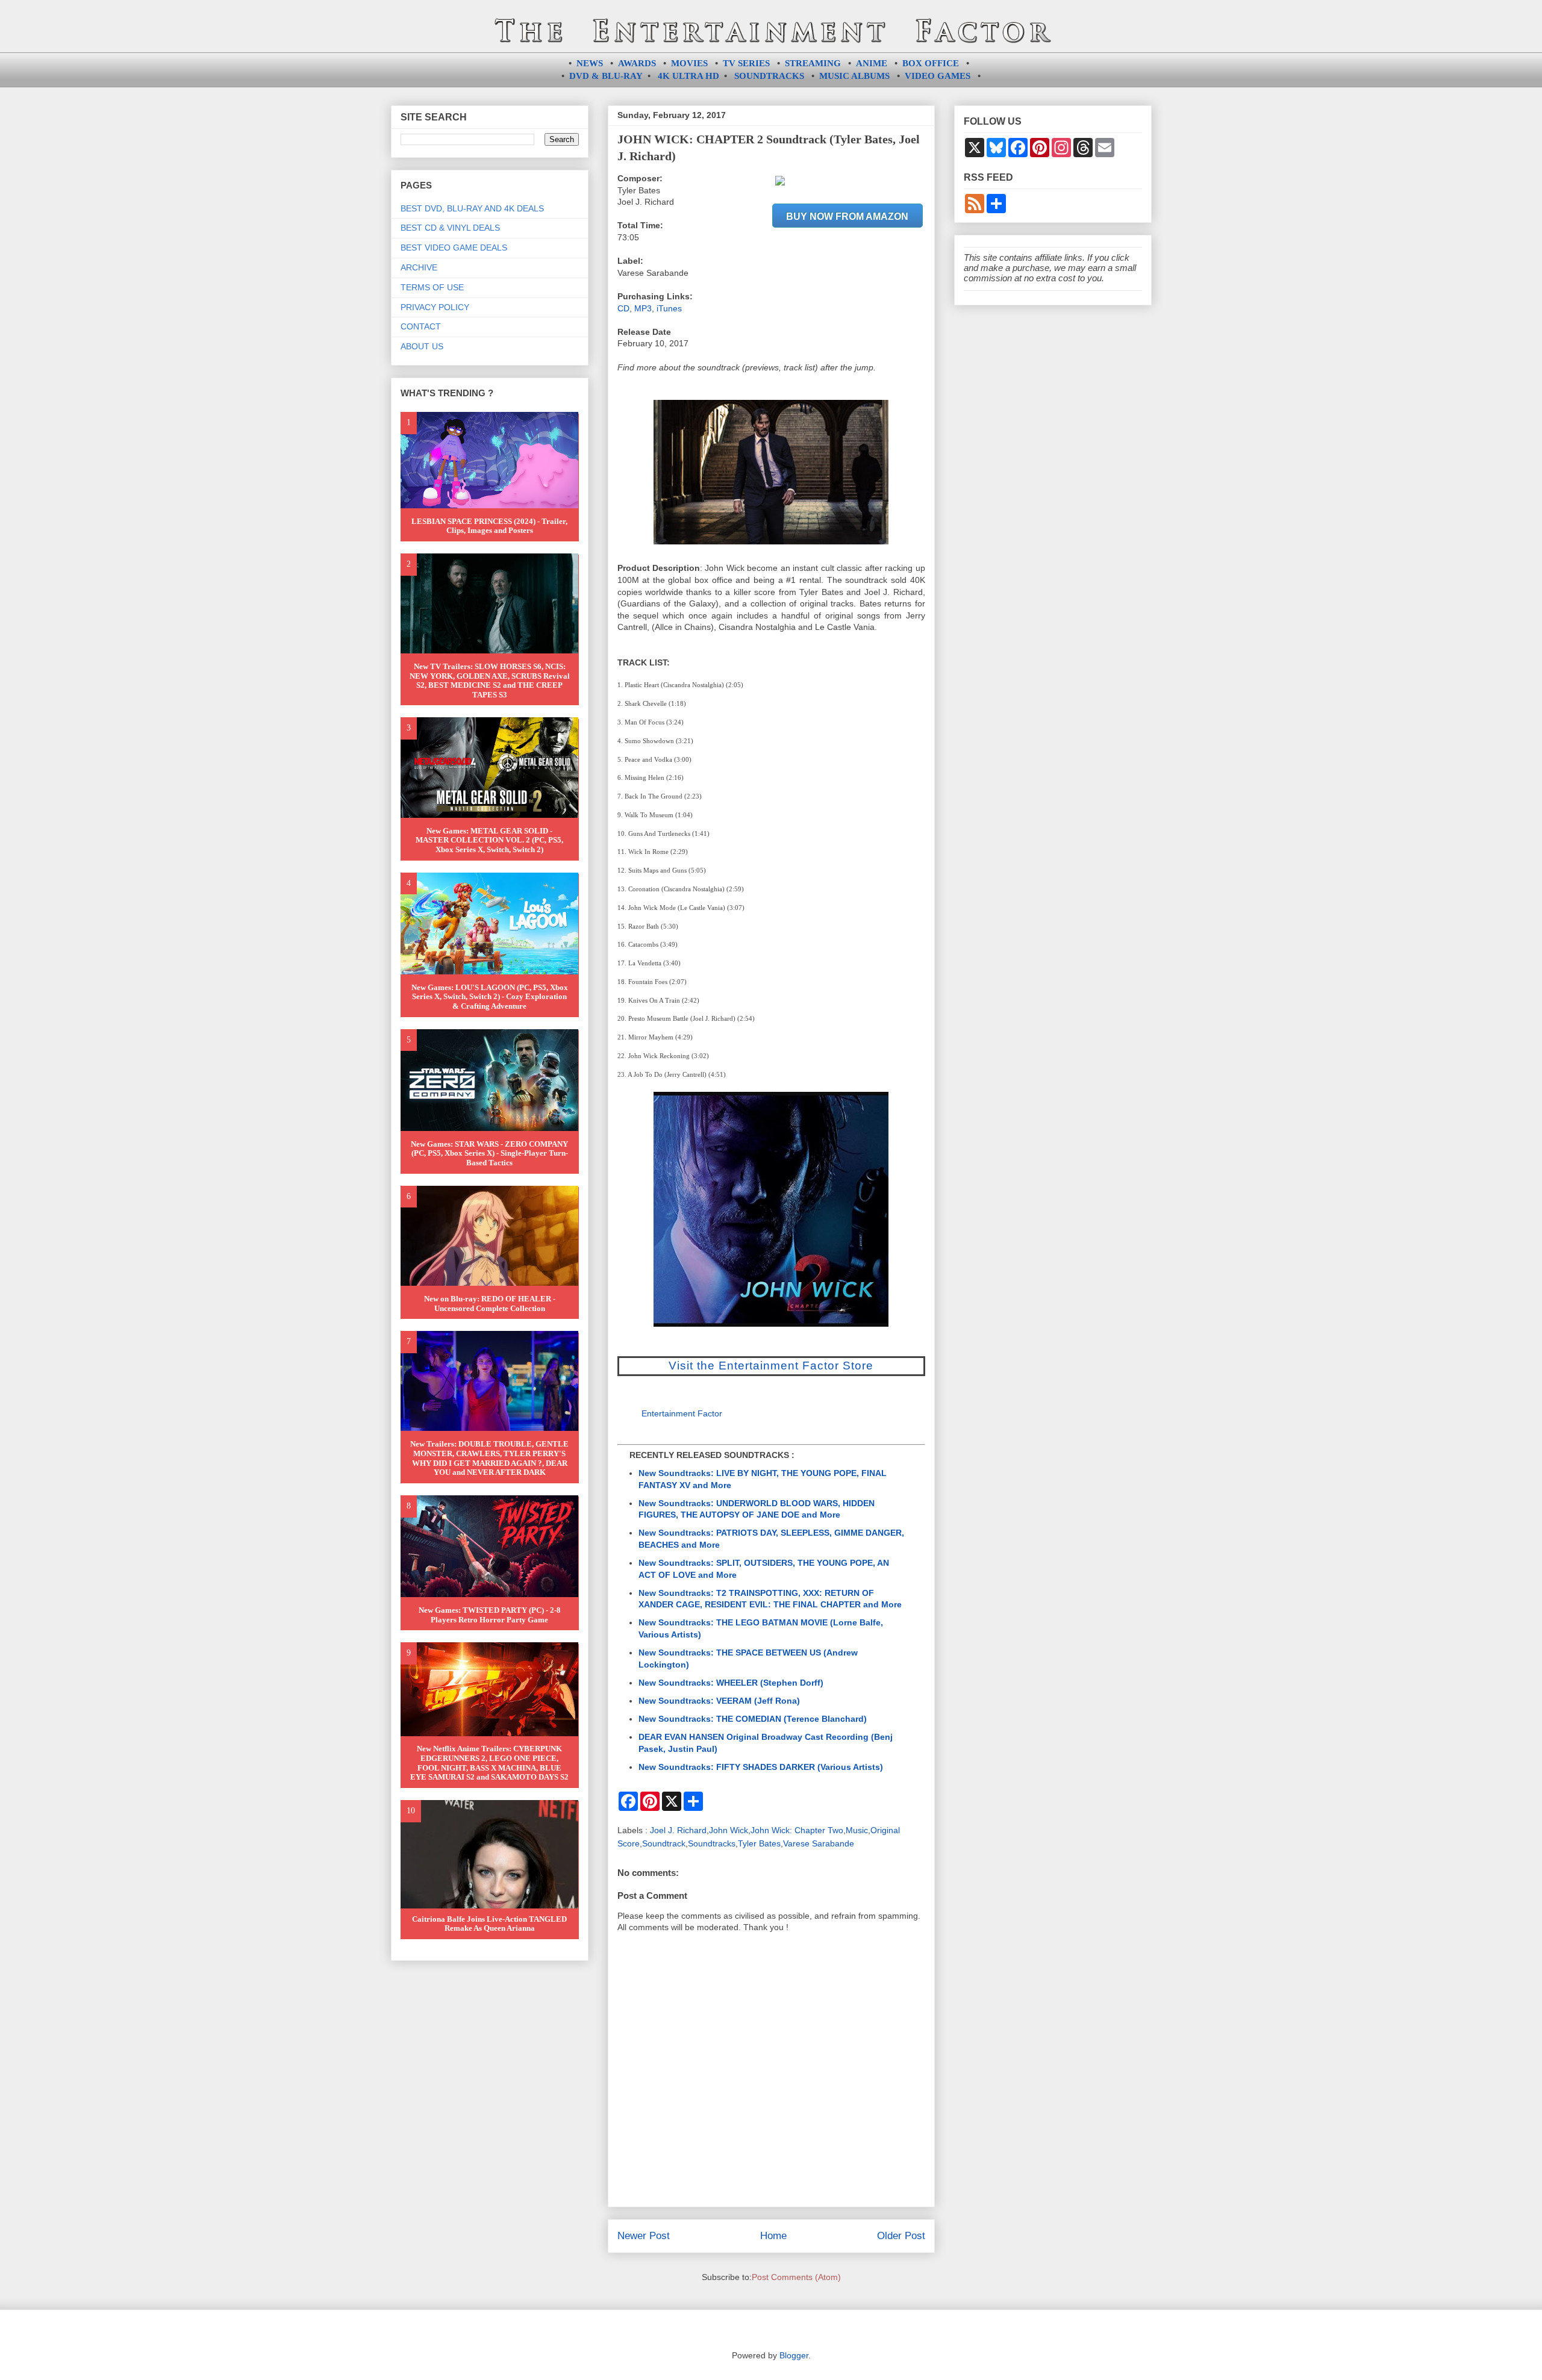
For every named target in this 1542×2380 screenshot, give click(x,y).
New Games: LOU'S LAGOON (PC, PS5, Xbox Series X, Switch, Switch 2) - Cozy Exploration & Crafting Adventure (490, 997)
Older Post (901, 2236)
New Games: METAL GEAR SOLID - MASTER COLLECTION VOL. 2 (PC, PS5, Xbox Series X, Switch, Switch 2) (489, 840)
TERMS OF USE (432, 287)
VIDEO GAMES (938, 76)
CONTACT (421, 326)
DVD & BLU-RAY (606, 76)
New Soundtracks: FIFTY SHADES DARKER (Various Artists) (761, 1767)
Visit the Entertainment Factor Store (771, 1366)
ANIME (872, 63)
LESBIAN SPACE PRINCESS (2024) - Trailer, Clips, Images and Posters (489, 526)
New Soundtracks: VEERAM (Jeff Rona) (719, 1701)
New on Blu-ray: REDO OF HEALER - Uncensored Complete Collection (490, 1304)
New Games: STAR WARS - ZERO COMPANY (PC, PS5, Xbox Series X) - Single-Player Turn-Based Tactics (489, 1153)
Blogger (794, 2355)
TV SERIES (746, 63)
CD (623, 308)
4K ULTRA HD (688, 76)
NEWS (590, 63)
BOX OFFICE (931, 63)
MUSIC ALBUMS (854, 76)
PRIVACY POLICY (435, 307)
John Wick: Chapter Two (797, 1830)
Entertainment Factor (682, 1413)
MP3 (643, 308)
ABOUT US (422, 346)
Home (773, 2236)
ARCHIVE (419, 267)
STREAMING (813, 63)
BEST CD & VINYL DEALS (450, 228)
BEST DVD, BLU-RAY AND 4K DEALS (472, 208)
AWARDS (637, 63)
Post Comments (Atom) (796, 2277)
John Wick (729, 1830)
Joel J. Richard (678, 1830)
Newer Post (644, 2236)
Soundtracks (712, 1843)
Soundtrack (664, 1843)
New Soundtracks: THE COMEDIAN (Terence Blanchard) (753, 1719)
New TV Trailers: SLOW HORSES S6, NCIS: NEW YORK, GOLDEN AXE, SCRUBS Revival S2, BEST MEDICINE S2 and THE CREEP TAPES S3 (490, 681)
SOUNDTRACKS (769, 76)
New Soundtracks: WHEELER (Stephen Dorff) (731, 1683)
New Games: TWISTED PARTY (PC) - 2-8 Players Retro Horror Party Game (490, 1615)
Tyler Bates (759, 1843)
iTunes (669, 308)
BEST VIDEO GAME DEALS (454, 248)
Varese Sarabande (819, 1843)
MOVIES (689, 63)
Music (857, 1830)
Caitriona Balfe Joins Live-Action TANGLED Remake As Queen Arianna (489, 1924)
